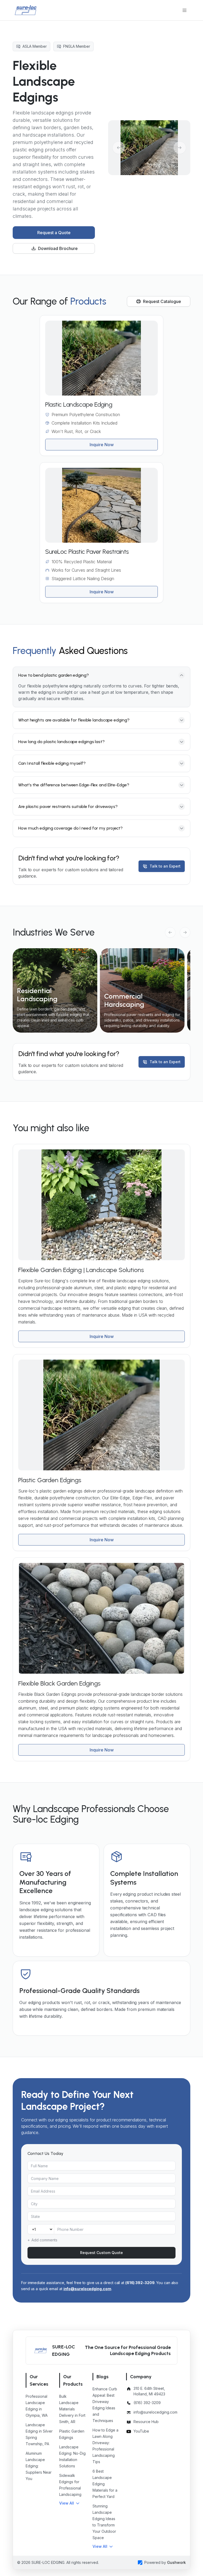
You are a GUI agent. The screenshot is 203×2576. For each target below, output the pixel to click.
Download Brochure (58, 248)
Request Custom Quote (101, 2253)
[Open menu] (184, 10)
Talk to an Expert (165, 866)
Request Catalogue (162, 301)
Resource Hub (146, 2422)
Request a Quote (54, 233)
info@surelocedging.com (87, 2289)
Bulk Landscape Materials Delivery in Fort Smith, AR (72, 2409)
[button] (70, 2503)
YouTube (141, 2431)
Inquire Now (102, 445)
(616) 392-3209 (140, 2283)
